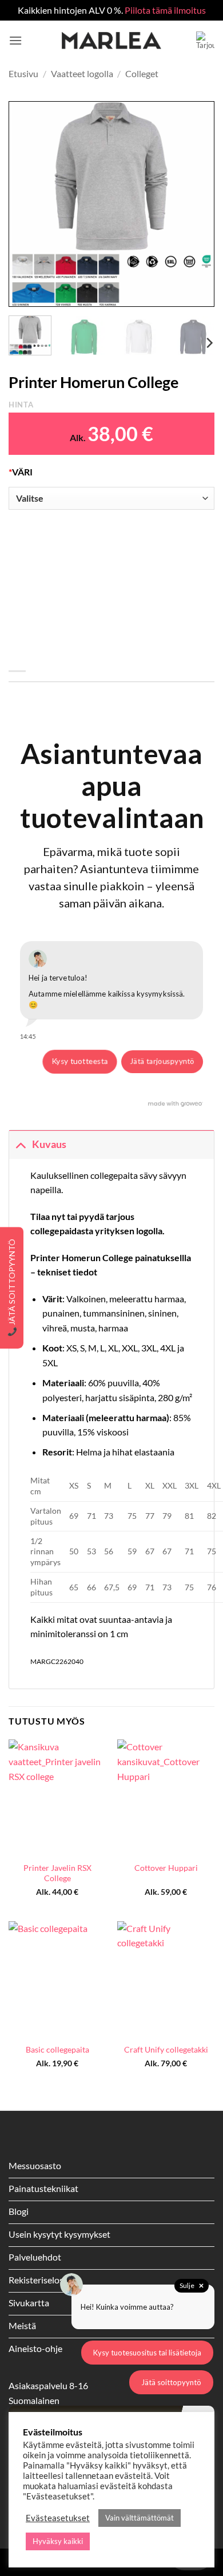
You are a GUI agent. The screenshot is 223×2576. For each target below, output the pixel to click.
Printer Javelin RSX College (57, 1873)
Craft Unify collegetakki (166, 2050)
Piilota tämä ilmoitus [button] (165, 10)
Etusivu (23, 73)
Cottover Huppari (166, 1868)
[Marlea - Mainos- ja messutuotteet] (111, 41)
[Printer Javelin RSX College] (57, 1798)
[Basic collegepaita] (57, 1979)
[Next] (196, 204)
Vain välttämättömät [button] (140, 2518)
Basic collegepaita (57, 2050)
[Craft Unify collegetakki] (166, 1979)
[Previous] (27, 204)
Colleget (142, 73)
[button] (15, 40)
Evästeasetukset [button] (58, 2518)
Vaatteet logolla (82, 73)
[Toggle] (20, 1144)
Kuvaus (49, 1144)
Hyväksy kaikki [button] (58, 2541)
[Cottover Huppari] (166, 1798)
